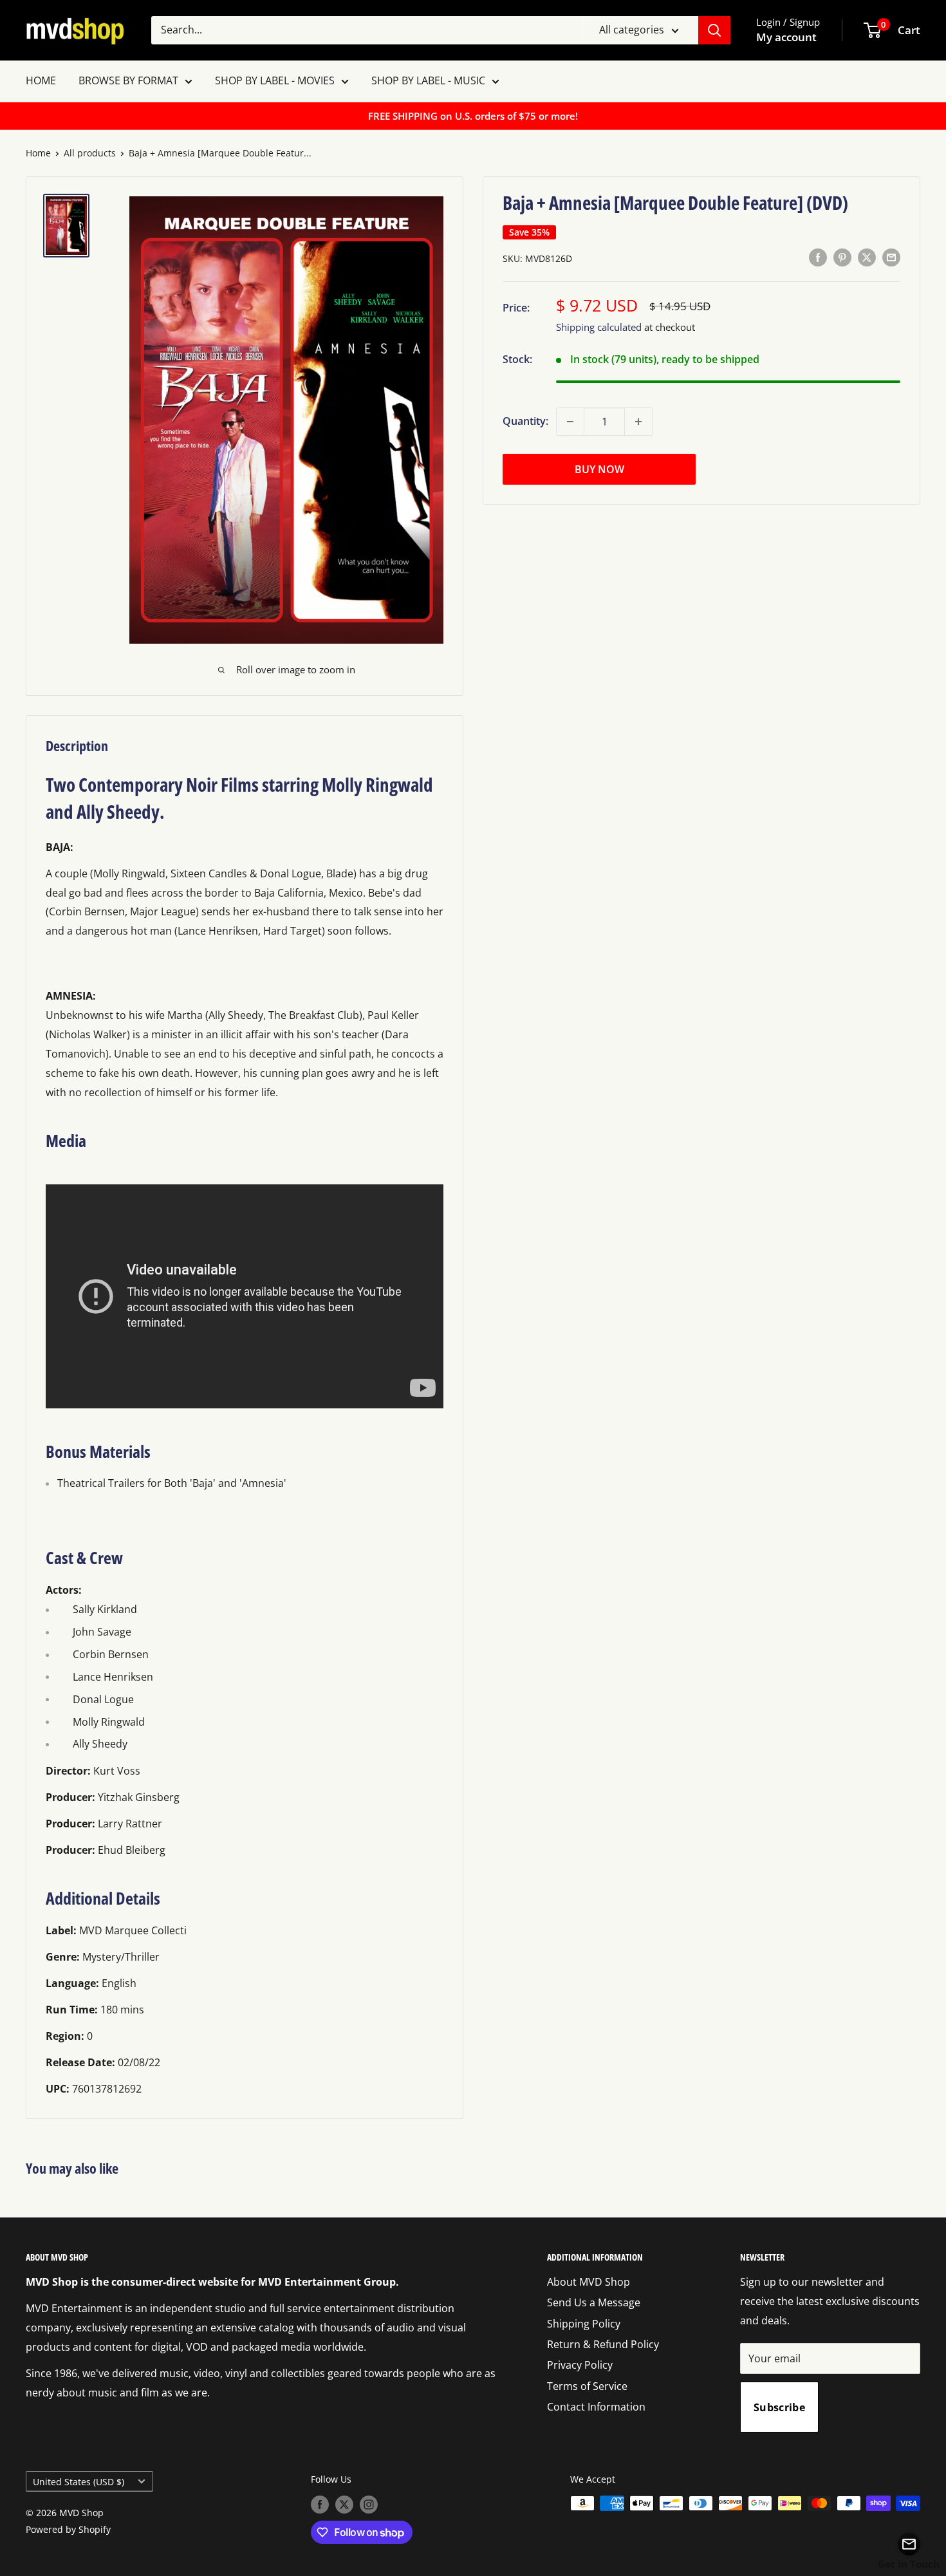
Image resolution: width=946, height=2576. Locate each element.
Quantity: (525, 421)
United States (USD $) (79, 2482)
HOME (41, 80)
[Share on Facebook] (818, 257)
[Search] (714, 30)
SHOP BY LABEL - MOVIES (275, 80)
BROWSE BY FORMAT (128, 80)
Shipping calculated (599, 327)
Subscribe (779, 2407)
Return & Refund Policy (603, 2344)
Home (38, 153)
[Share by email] (891, 257)
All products (90, 153)
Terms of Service (587, 2386)
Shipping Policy (584, 2324)
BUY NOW (599, 469)
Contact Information (596, 2407)
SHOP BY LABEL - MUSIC (428, 80)
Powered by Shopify (68, 2529)
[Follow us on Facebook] (320, 2505)
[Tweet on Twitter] (867, 257)
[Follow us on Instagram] (369, 2505)
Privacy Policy (580, 2365)
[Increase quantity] (638, 422)
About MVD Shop (589, 2282)
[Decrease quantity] (570, 422)
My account (786, 37)
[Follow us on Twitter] (344, 2505)
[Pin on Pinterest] (842, 257)
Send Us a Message (594, 2302)
